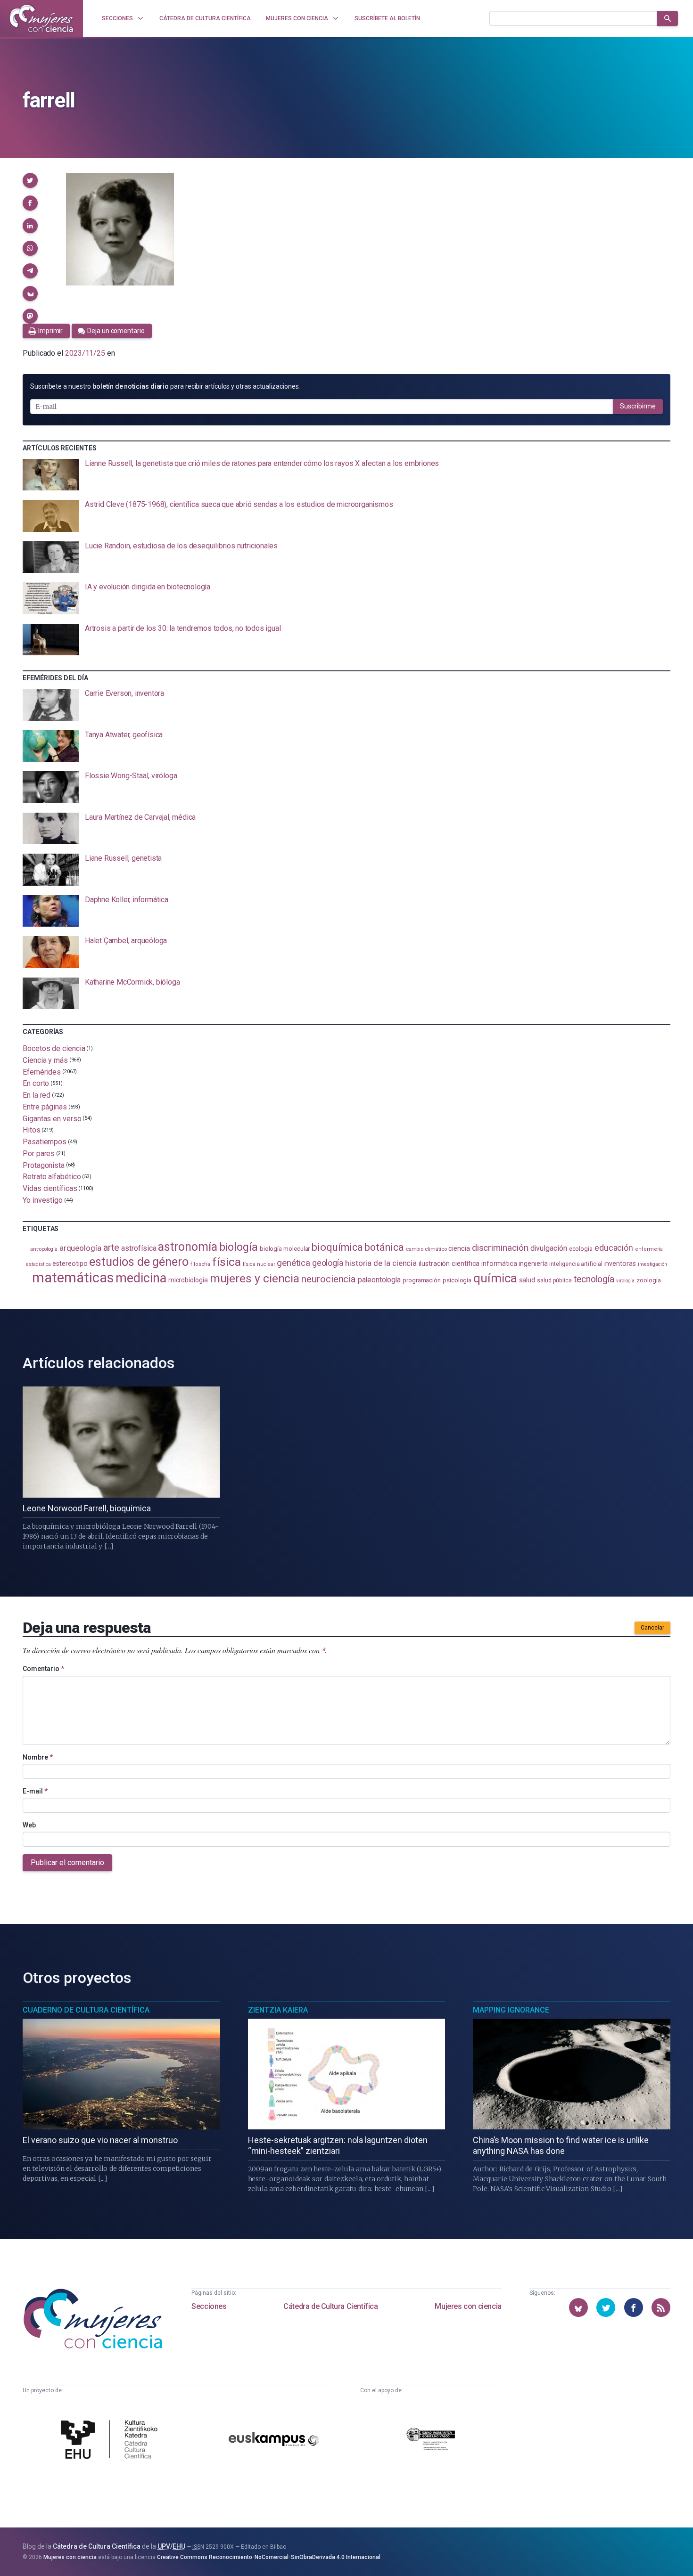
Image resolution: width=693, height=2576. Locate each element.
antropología (44, 1249)
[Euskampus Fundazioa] (274, 2441)
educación (614, 1248)
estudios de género (139, 1262)
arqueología (80, 1248)
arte (111, 1248)
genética (293, 1263)
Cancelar (652, 1628)
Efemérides (42, 1072)
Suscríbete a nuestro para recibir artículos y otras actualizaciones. (165, 386)
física (227, 1262)
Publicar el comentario (67, 1863)
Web (29, 1825)
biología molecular (285, 1249)
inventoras (620, 1264)
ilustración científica (449, 1264)
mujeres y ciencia (255, 1278)
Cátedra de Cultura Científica (330, 2306)
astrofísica (139, 1248)
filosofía (200, 1264)
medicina (141, 1278)
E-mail (35, 1791)
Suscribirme (638, 406)
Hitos (32, 1130)
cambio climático (426, 1249)
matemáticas (73, 1278)
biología (239, 1247)
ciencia (459, 1248)
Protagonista (44, 1165)
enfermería (649, 1249)
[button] (30, 180)
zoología (648, 1280)
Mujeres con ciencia (468, 2306)
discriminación (500, 1248)
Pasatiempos (45, 1142)
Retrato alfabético (52, 1177)
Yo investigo (43, 1200)
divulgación (549, 1248)
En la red (37, 1095)
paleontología (379, 1280)
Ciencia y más (45, 1060)
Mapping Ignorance (511, 2010)
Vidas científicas (50, 1188)
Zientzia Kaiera (278, 2010)
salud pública (554, 1280)
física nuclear (259, 1264)
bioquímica (337, 1247)
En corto (36, 1083)
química (495, 1278)
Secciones (209, 2306)
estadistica (38, 1264)
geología (328, 1263)
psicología (457, 1280)
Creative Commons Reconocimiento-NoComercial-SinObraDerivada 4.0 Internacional (269, 2557)
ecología (581, 1249)
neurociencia (329, 1279)
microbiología (188, 1280)
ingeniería (533, 1264)
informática (499, 1264)
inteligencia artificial (576, 1264)
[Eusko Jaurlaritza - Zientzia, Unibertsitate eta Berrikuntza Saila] (431, 2441)
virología (625, 1281)
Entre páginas (45, 1107)
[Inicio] (41, 18)
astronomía (187, 1247)
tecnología (594, 1279)
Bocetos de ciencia (54, 1048)
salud (527, 1280)
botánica (384, 1247)
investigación (652, 1264)
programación (422, 1280)
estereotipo (70, 1264)
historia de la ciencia (381, 1263)
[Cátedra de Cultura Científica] (112, 2441)
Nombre (38, 1757)
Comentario (43, 1669)
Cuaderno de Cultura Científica (86, 2010)
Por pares (39, 1153)
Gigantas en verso (52, 1118)
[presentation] (346, 475)
